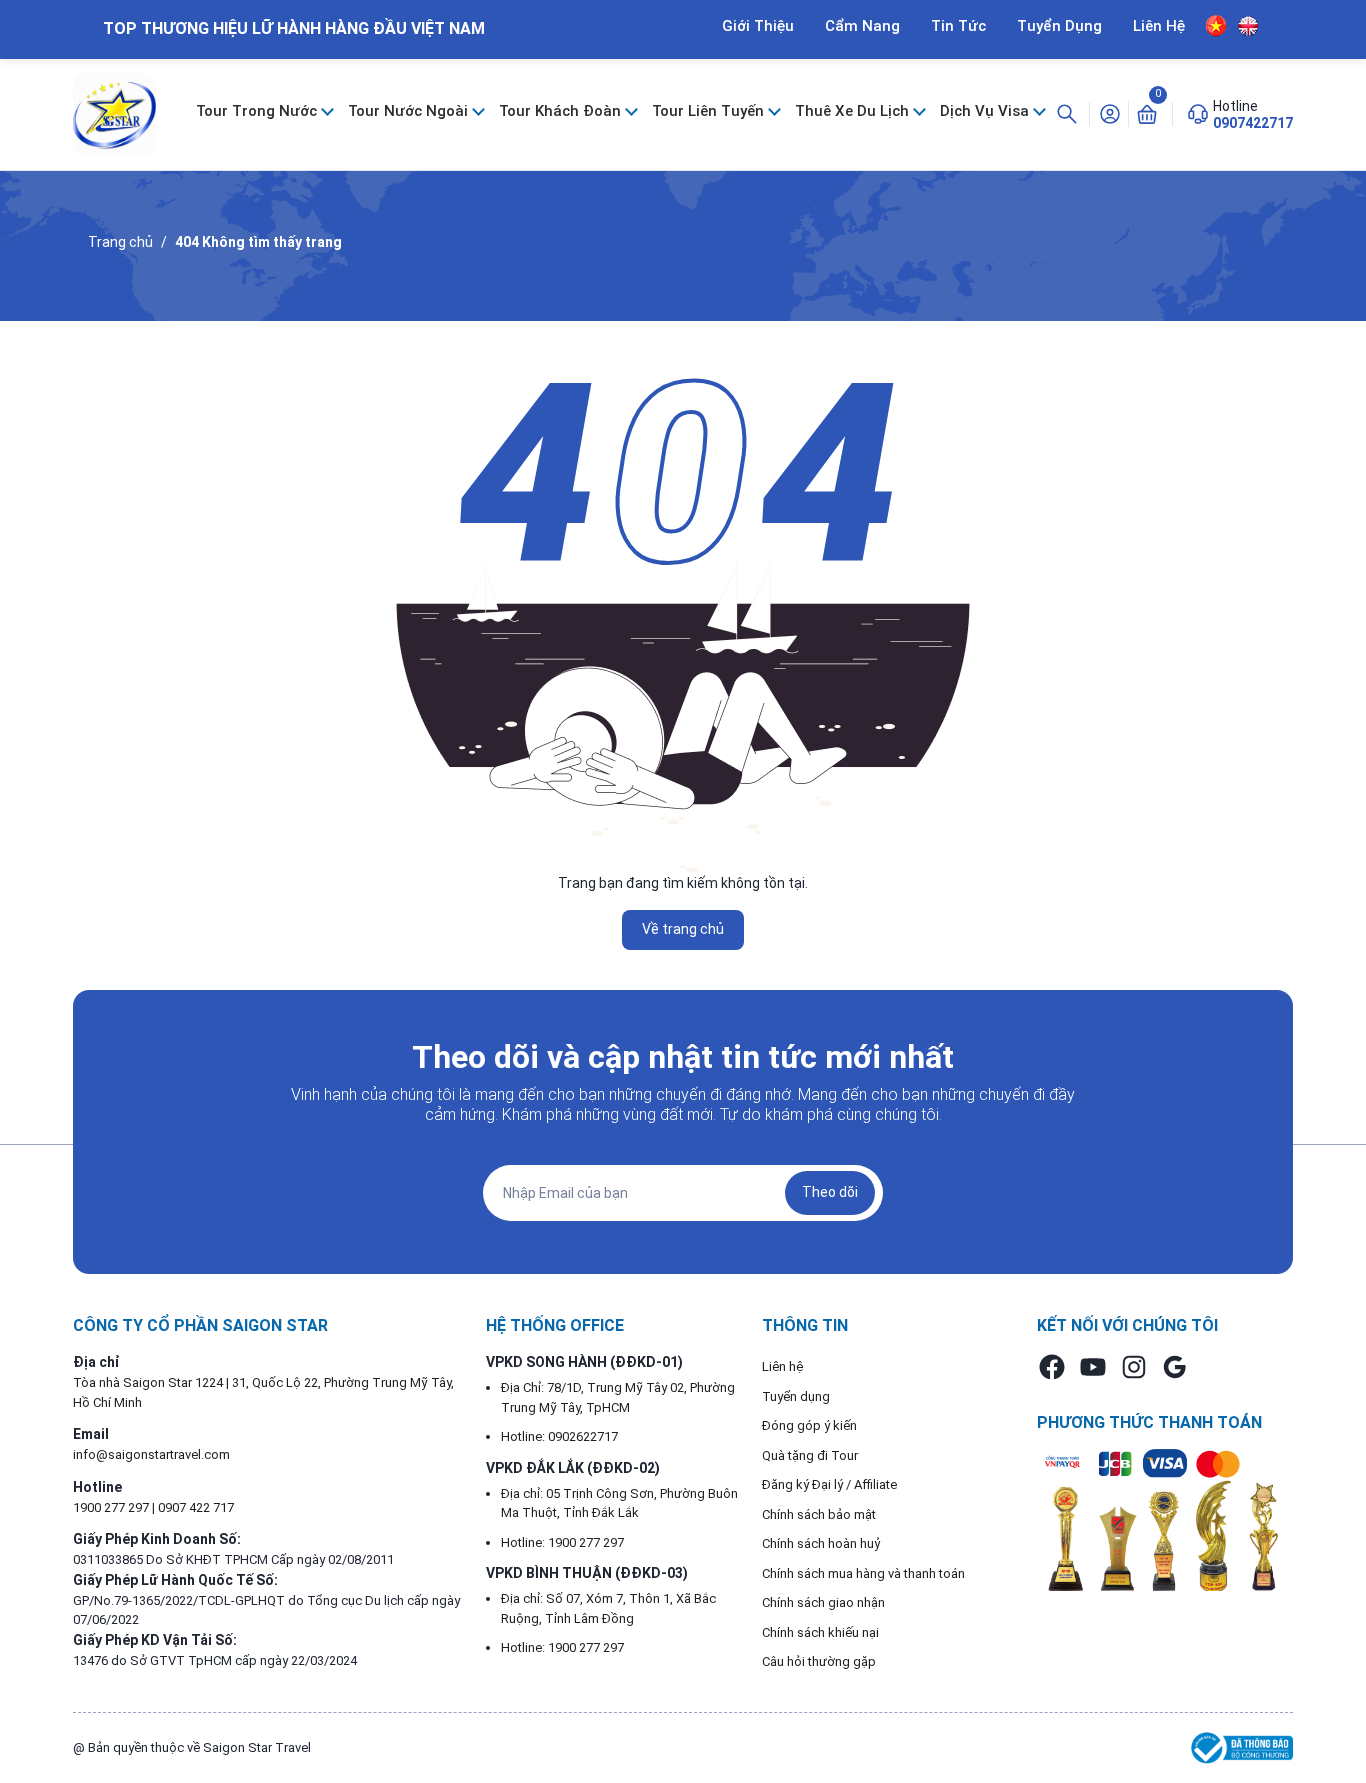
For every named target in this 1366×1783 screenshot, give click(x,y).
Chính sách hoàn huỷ (821, 1543)
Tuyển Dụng (1059, 26)
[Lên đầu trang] (1334, 1721)
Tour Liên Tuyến (710, 111)
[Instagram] (1134, 1367)
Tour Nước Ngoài (410, 111)
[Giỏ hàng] (1147, 113)
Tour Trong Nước (258, 111)
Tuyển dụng (796, 1396)
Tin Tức (958, 26)
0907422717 (1253, 123)
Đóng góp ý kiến (809, 1425)
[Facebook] (1052, 1367)
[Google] (1175, 1367)
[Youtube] (1093, 1367)
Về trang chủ (683, 929)
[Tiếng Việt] (1216, 26)
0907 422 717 (196, 1507)
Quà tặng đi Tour (810, 1455)
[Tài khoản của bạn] (1110, 113)
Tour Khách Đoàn (562, 111)
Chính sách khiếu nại (820, 1632)
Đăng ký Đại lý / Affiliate (829, 1484)
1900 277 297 (112, 1507)
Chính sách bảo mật (819, 1514)
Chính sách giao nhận (823, 1602)
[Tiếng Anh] (1248, 25)
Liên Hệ (1159, 26)
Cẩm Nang (862, 26)
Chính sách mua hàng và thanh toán (863, 1573)
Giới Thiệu (758, 26)
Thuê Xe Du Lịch (854, 111)
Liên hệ (782, 1366)
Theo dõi (830, 1192)
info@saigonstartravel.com (151, 1454)
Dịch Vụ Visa (986, 111)
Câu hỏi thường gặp (819, 1661)
